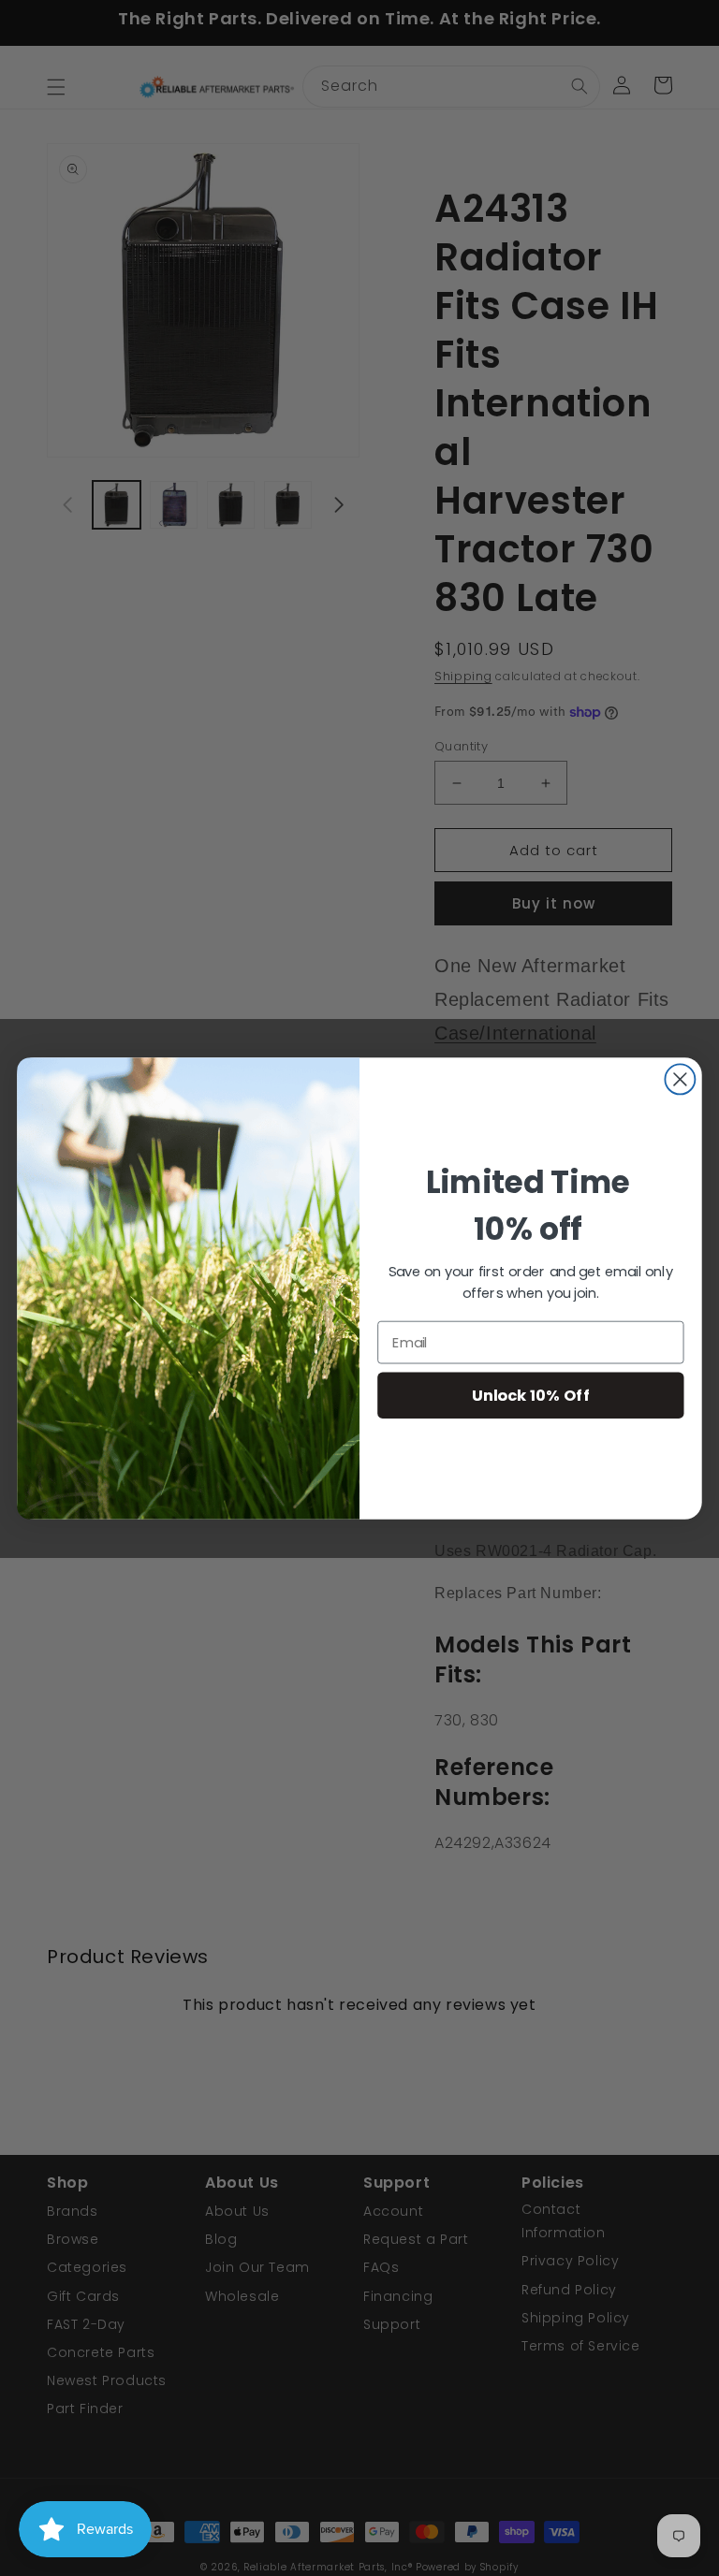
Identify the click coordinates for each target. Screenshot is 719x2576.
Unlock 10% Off (531, 1395)
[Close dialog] (680, 1079)
